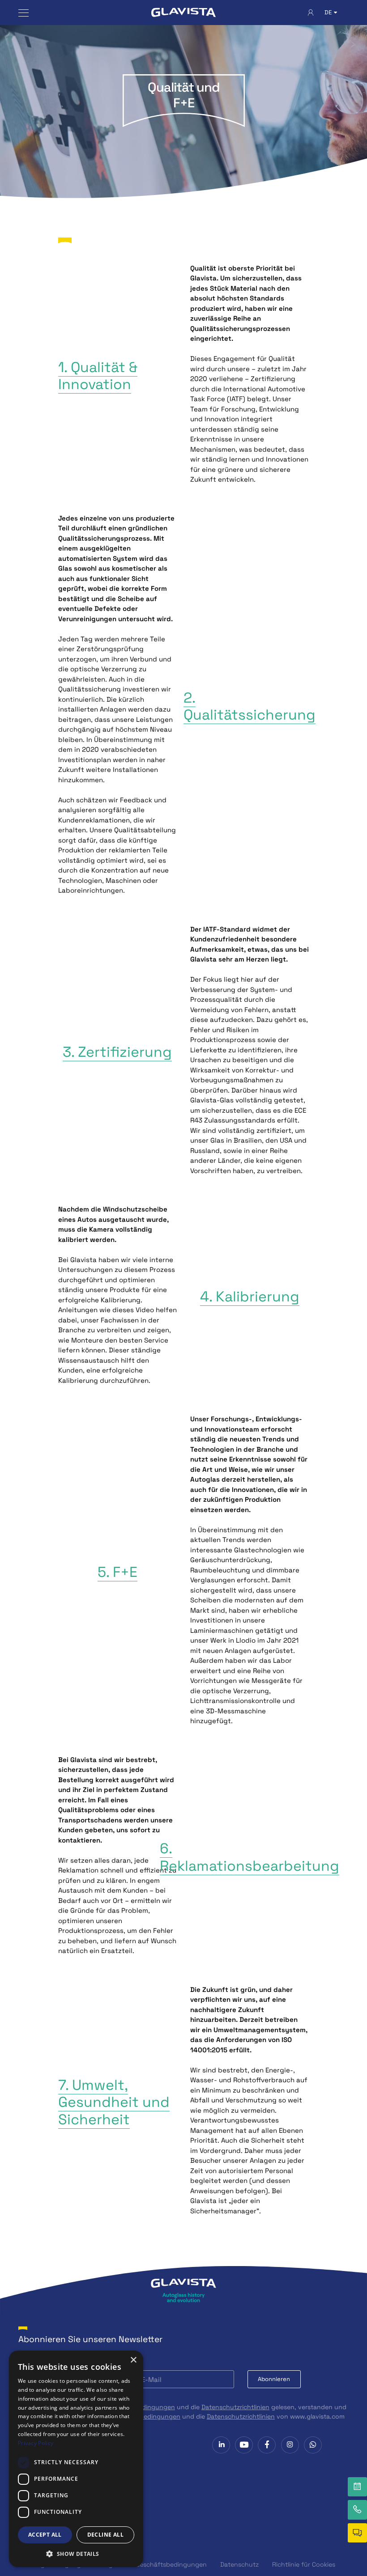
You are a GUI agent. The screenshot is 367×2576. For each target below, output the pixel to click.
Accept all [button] (45, 2535)
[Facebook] (267, 2445)
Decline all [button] (105, 2535)
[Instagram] (290, 2445)
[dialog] (76, 2459)
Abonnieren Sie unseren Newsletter (90, 2339)
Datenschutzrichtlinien (235, 2407)
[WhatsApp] (313, 2445)
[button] (76, 2554)
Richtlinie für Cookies (304, 2564)
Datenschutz (239, 2564)
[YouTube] (244, 2445)
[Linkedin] (221, 2445)
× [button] (133, 2360)
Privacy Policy (36, 2443)
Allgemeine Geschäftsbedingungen (154, 2564)
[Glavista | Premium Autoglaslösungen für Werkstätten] (183, 13)
